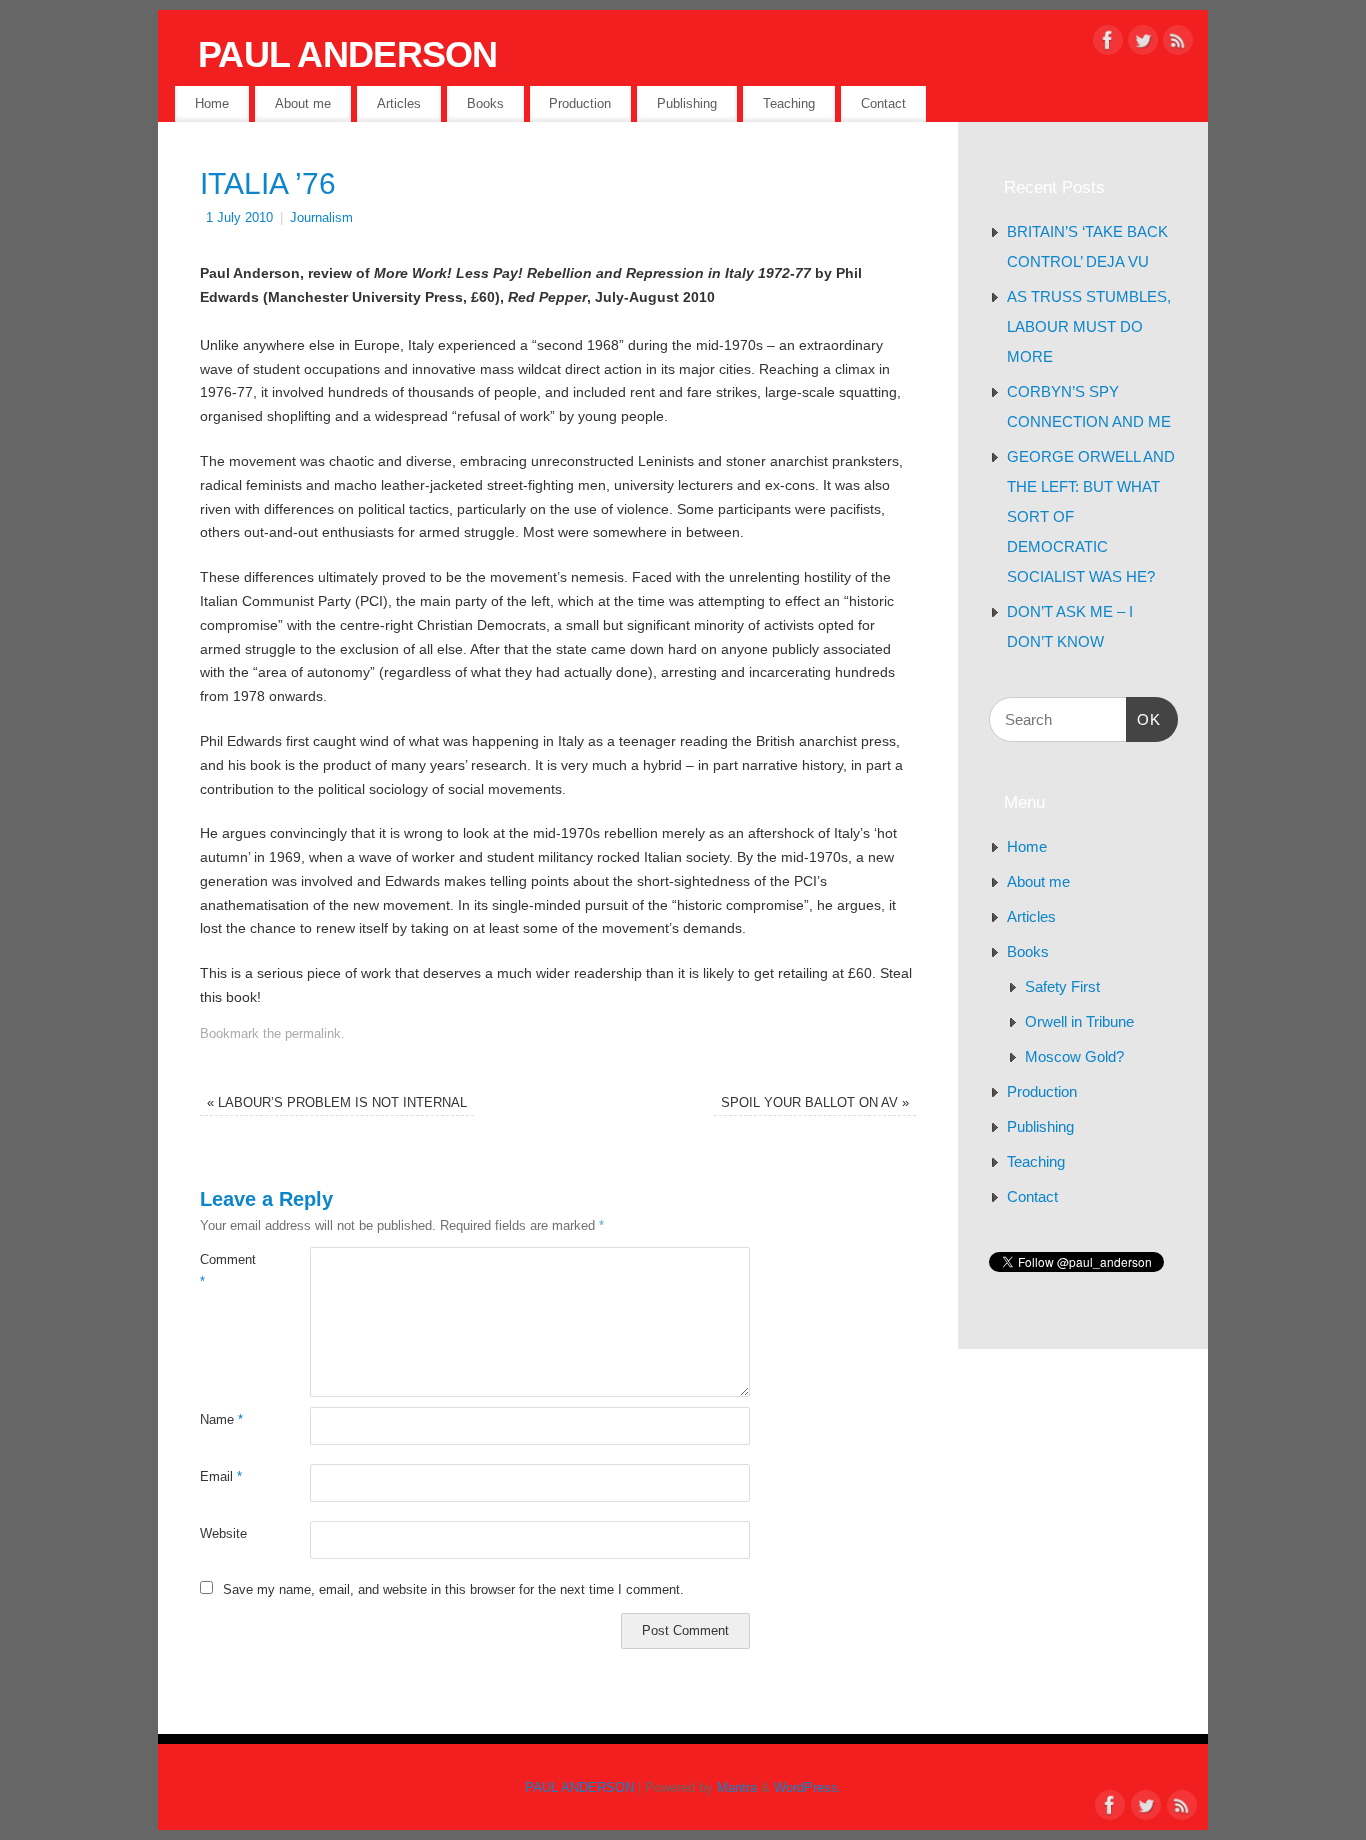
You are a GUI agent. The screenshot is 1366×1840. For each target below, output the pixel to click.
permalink (313, 1034)
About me (303, 103)
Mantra (737, 1788)
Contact (883, 103)
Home (212, 103)
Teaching (789, 103)
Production (580, 103)
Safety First (1062, 986)
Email (221, 1477)
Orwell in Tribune (1079, 1021)
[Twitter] (1143, 44)
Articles (399, 103)
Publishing (687, 103)
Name (221, 1420)
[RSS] (1178, 44)
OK (1144, 719)
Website (223, 1534)
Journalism (321, 218)
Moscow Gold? (1074, 1056)
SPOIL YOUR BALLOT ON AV (815, 1103)
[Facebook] (1108, 44)
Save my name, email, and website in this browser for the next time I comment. (453, 1590)
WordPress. (808, 1788)
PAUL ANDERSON (348, 54)
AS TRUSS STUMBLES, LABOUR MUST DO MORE (1089, 326)
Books (485, 103)
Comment (227, 1270)
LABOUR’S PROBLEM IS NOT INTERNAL (337, 1103)
